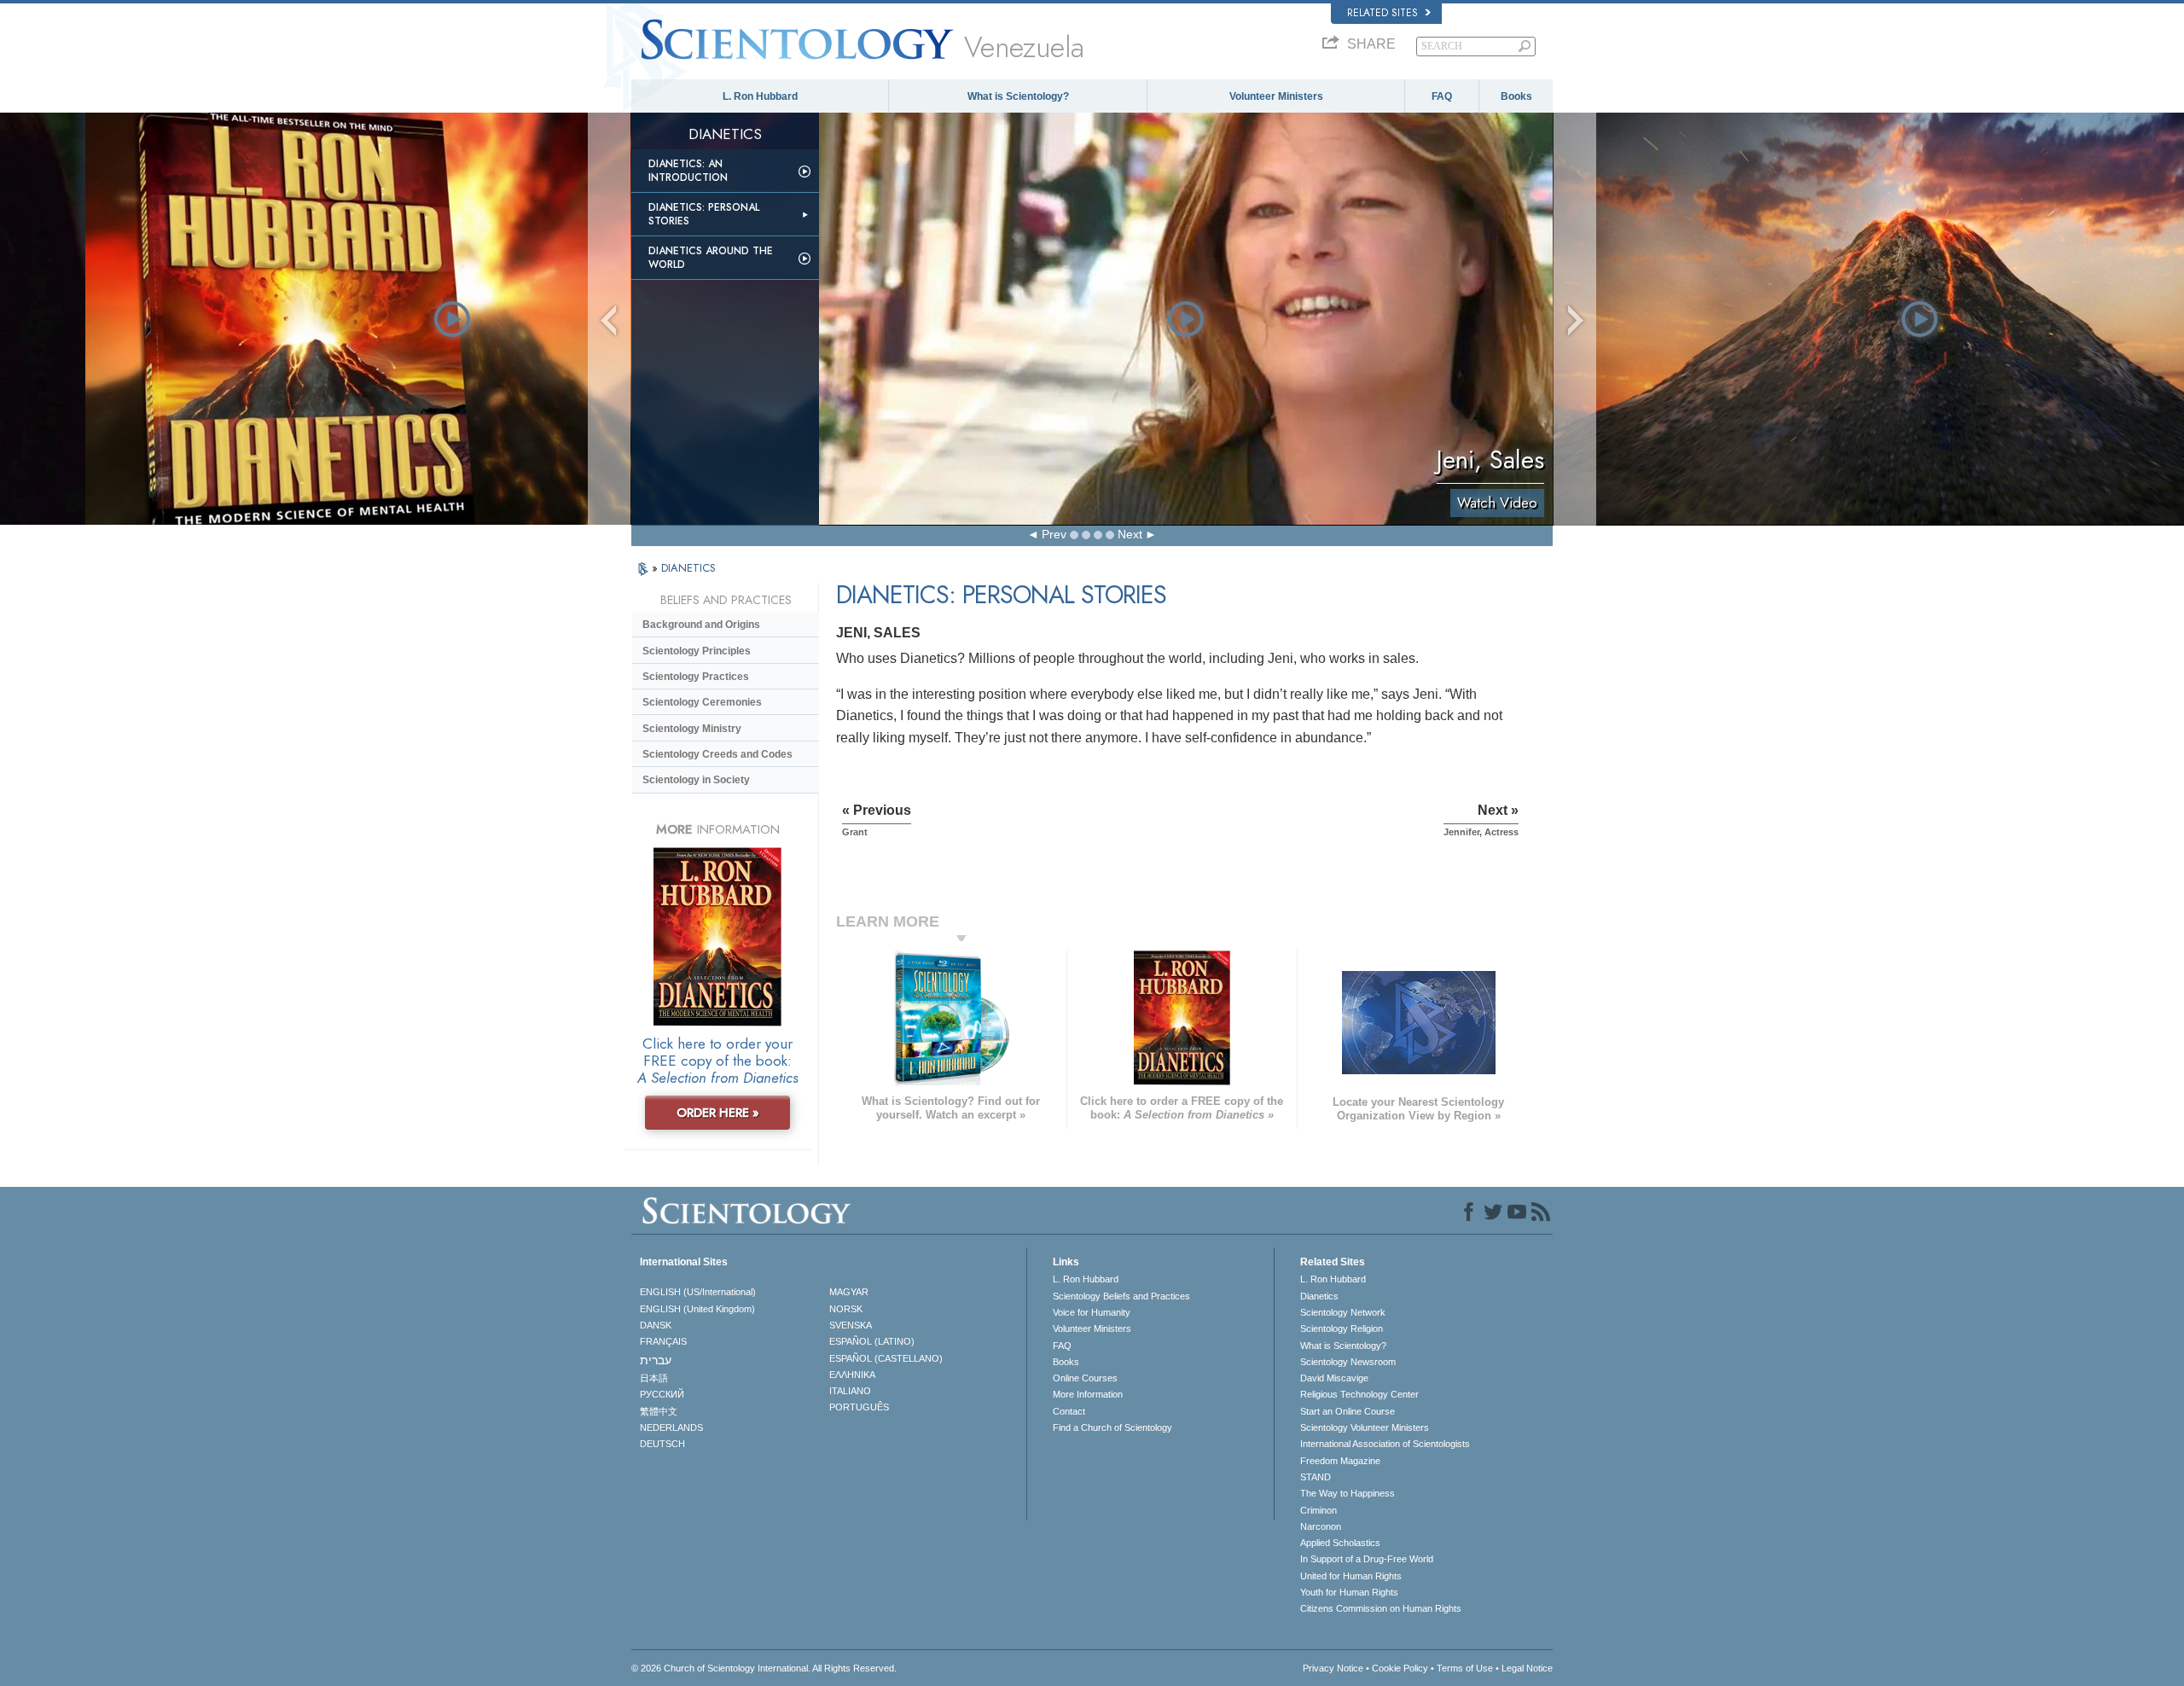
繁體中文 (659, 1411)
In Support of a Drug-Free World (1367, 1559)
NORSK (846, 1309)
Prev (1054, 534)
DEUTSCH (662, 1444)
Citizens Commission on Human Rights (1381, 1608)
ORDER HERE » (718, 1113)
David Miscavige (1334, 1378)
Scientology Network (1343, 1312)
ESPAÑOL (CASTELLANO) (886, 1358)
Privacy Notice (1333, 1668)
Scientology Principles (697, 651)
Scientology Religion (1342, 1328)
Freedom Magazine (1340, 1461)
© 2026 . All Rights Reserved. (764, 1668)
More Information (1088, 1394)
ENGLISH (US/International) (698, 1292)
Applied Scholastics (1340, 1543)
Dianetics (1319, 1296)
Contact (1069, 1411)
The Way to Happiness (1348, 1493)
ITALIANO (850, 1391)
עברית (656, 1360)
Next (1130, 534)
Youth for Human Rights (1349, 1592)
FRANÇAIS (663, 1341)
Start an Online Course (1348, 1411)
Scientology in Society (696, 780)
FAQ (1442, 96)
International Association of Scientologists (1385, 1444)
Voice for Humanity (1092, 1312)
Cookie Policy (1400, 1668)
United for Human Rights (1351, 1576)
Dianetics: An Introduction (688, 171)
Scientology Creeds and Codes (717, 754)
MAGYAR (849, 1292)
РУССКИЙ (662, 1394)
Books (1516, 96)
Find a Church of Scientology (1112, 1427)
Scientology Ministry (692, 729)
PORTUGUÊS (859, 1407)
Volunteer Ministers (1276, 96)
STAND (1316, 1477)
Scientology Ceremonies (702, 702)
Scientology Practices (696, 677)
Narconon (1321, 1526)
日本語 (654, 1378)
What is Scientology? (1018, 96)
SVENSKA (851, 1325)
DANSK (656, 1325)
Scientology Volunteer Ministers (1365, 1427)
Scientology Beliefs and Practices (1121, 1296)
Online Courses (1085, 1378)
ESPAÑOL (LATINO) (872, 1341)
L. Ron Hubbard (760, 96)
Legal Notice (1527, 1668)
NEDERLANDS (671, 1427)
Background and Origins (701, 625)
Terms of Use (1465, 1668)
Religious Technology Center (1359, 1394)
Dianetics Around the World (711, 258)
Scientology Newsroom (1348, 1362)
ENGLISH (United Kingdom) (697, 1309)
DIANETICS (688, 568)
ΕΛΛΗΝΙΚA (852, 1375)
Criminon (1319, 1510)
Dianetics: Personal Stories (704, 214)
